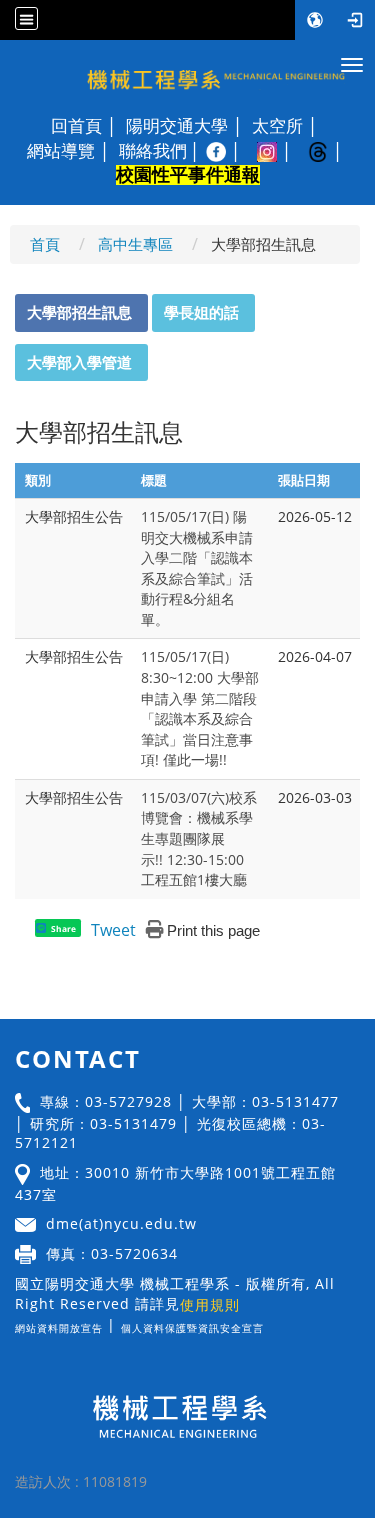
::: (6, 305)
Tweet (113, 930)
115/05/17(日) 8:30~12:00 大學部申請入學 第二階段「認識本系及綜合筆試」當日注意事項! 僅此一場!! (200, 708)
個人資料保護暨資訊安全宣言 (192, 1328)
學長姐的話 (201, 312)
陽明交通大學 (177, 126)
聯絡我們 (153, 151)
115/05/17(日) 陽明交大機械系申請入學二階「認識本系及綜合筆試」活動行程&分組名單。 (197, 568)
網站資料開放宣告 (59, 1328)
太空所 (277, 126)
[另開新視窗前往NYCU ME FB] (226, 151)
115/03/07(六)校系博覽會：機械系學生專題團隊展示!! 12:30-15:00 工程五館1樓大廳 (199, 838)
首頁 (45, 244)
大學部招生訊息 (79, 312)
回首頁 (76, 126)
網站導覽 (61, 151)
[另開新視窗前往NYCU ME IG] (277, 151)
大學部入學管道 (79, 362)
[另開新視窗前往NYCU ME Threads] (328, 151)
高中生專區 (135, 244)
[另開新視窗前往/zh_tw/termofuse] (269, 1324)
